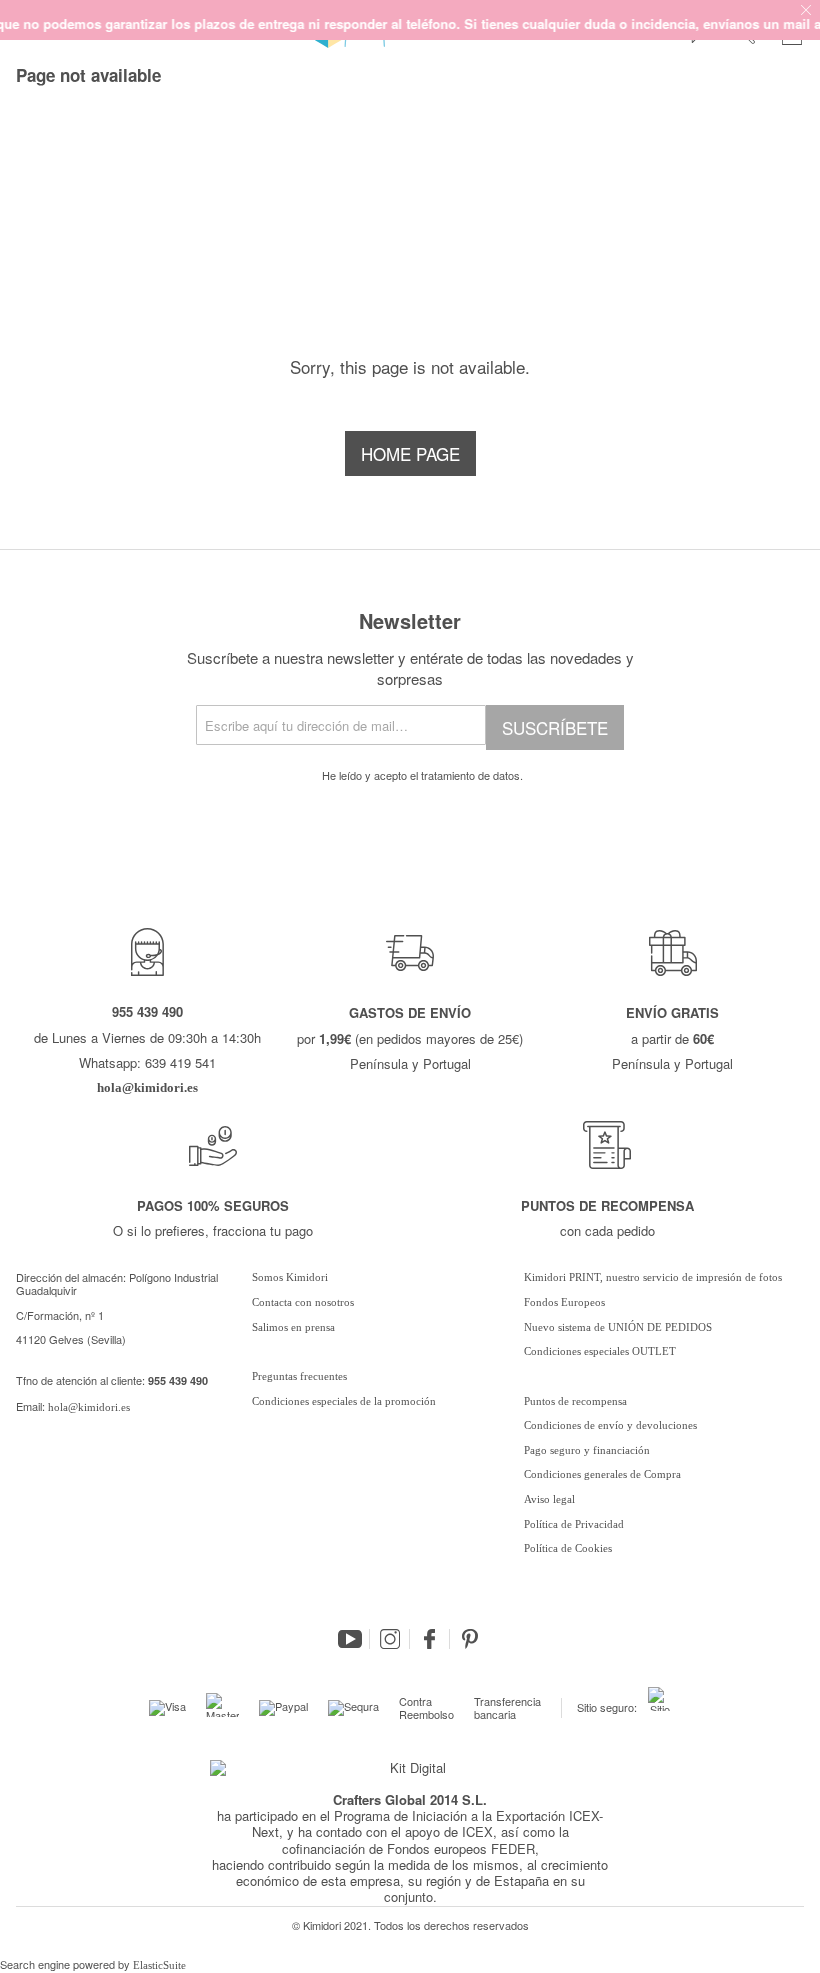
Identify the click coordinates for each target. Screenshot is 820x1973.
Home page (410, 453)
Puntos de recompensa (575, 1401)
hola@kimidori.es (89, 1407)
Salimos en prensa (293, 1327)
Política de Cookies (568, 1548)
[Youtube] (350, 1639)
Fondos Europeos (564, 1302)
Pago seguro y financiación (587, 1450)
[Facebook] (430, 1639)
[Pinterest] (470, 1639)
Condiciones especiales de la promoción (345, 1401)
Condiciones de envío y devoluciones (610, 1425)
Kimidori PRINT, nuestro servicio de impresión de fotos (653, 1277)
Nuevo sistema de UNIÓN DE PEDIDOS (618, 1327)
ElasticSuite (159, 1965)
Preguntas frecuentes (299, 1376)
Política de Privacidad (574, 1524)
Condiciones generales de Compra (602, 1474)
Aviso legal (549, 1499)
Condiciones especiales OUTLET (600, 1351)
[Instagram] (390, 1639)
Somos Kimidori (290, 1277)
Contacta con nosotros (303, 1302)
